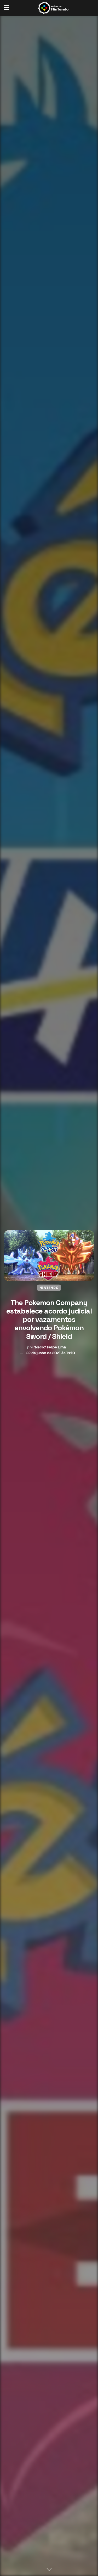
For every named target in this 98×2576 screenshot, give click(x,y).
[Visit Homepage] (53, 8)
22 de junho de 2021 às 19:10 (51, 1353)
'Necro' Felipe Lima (50, 1347)
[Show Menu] (6, 8)
